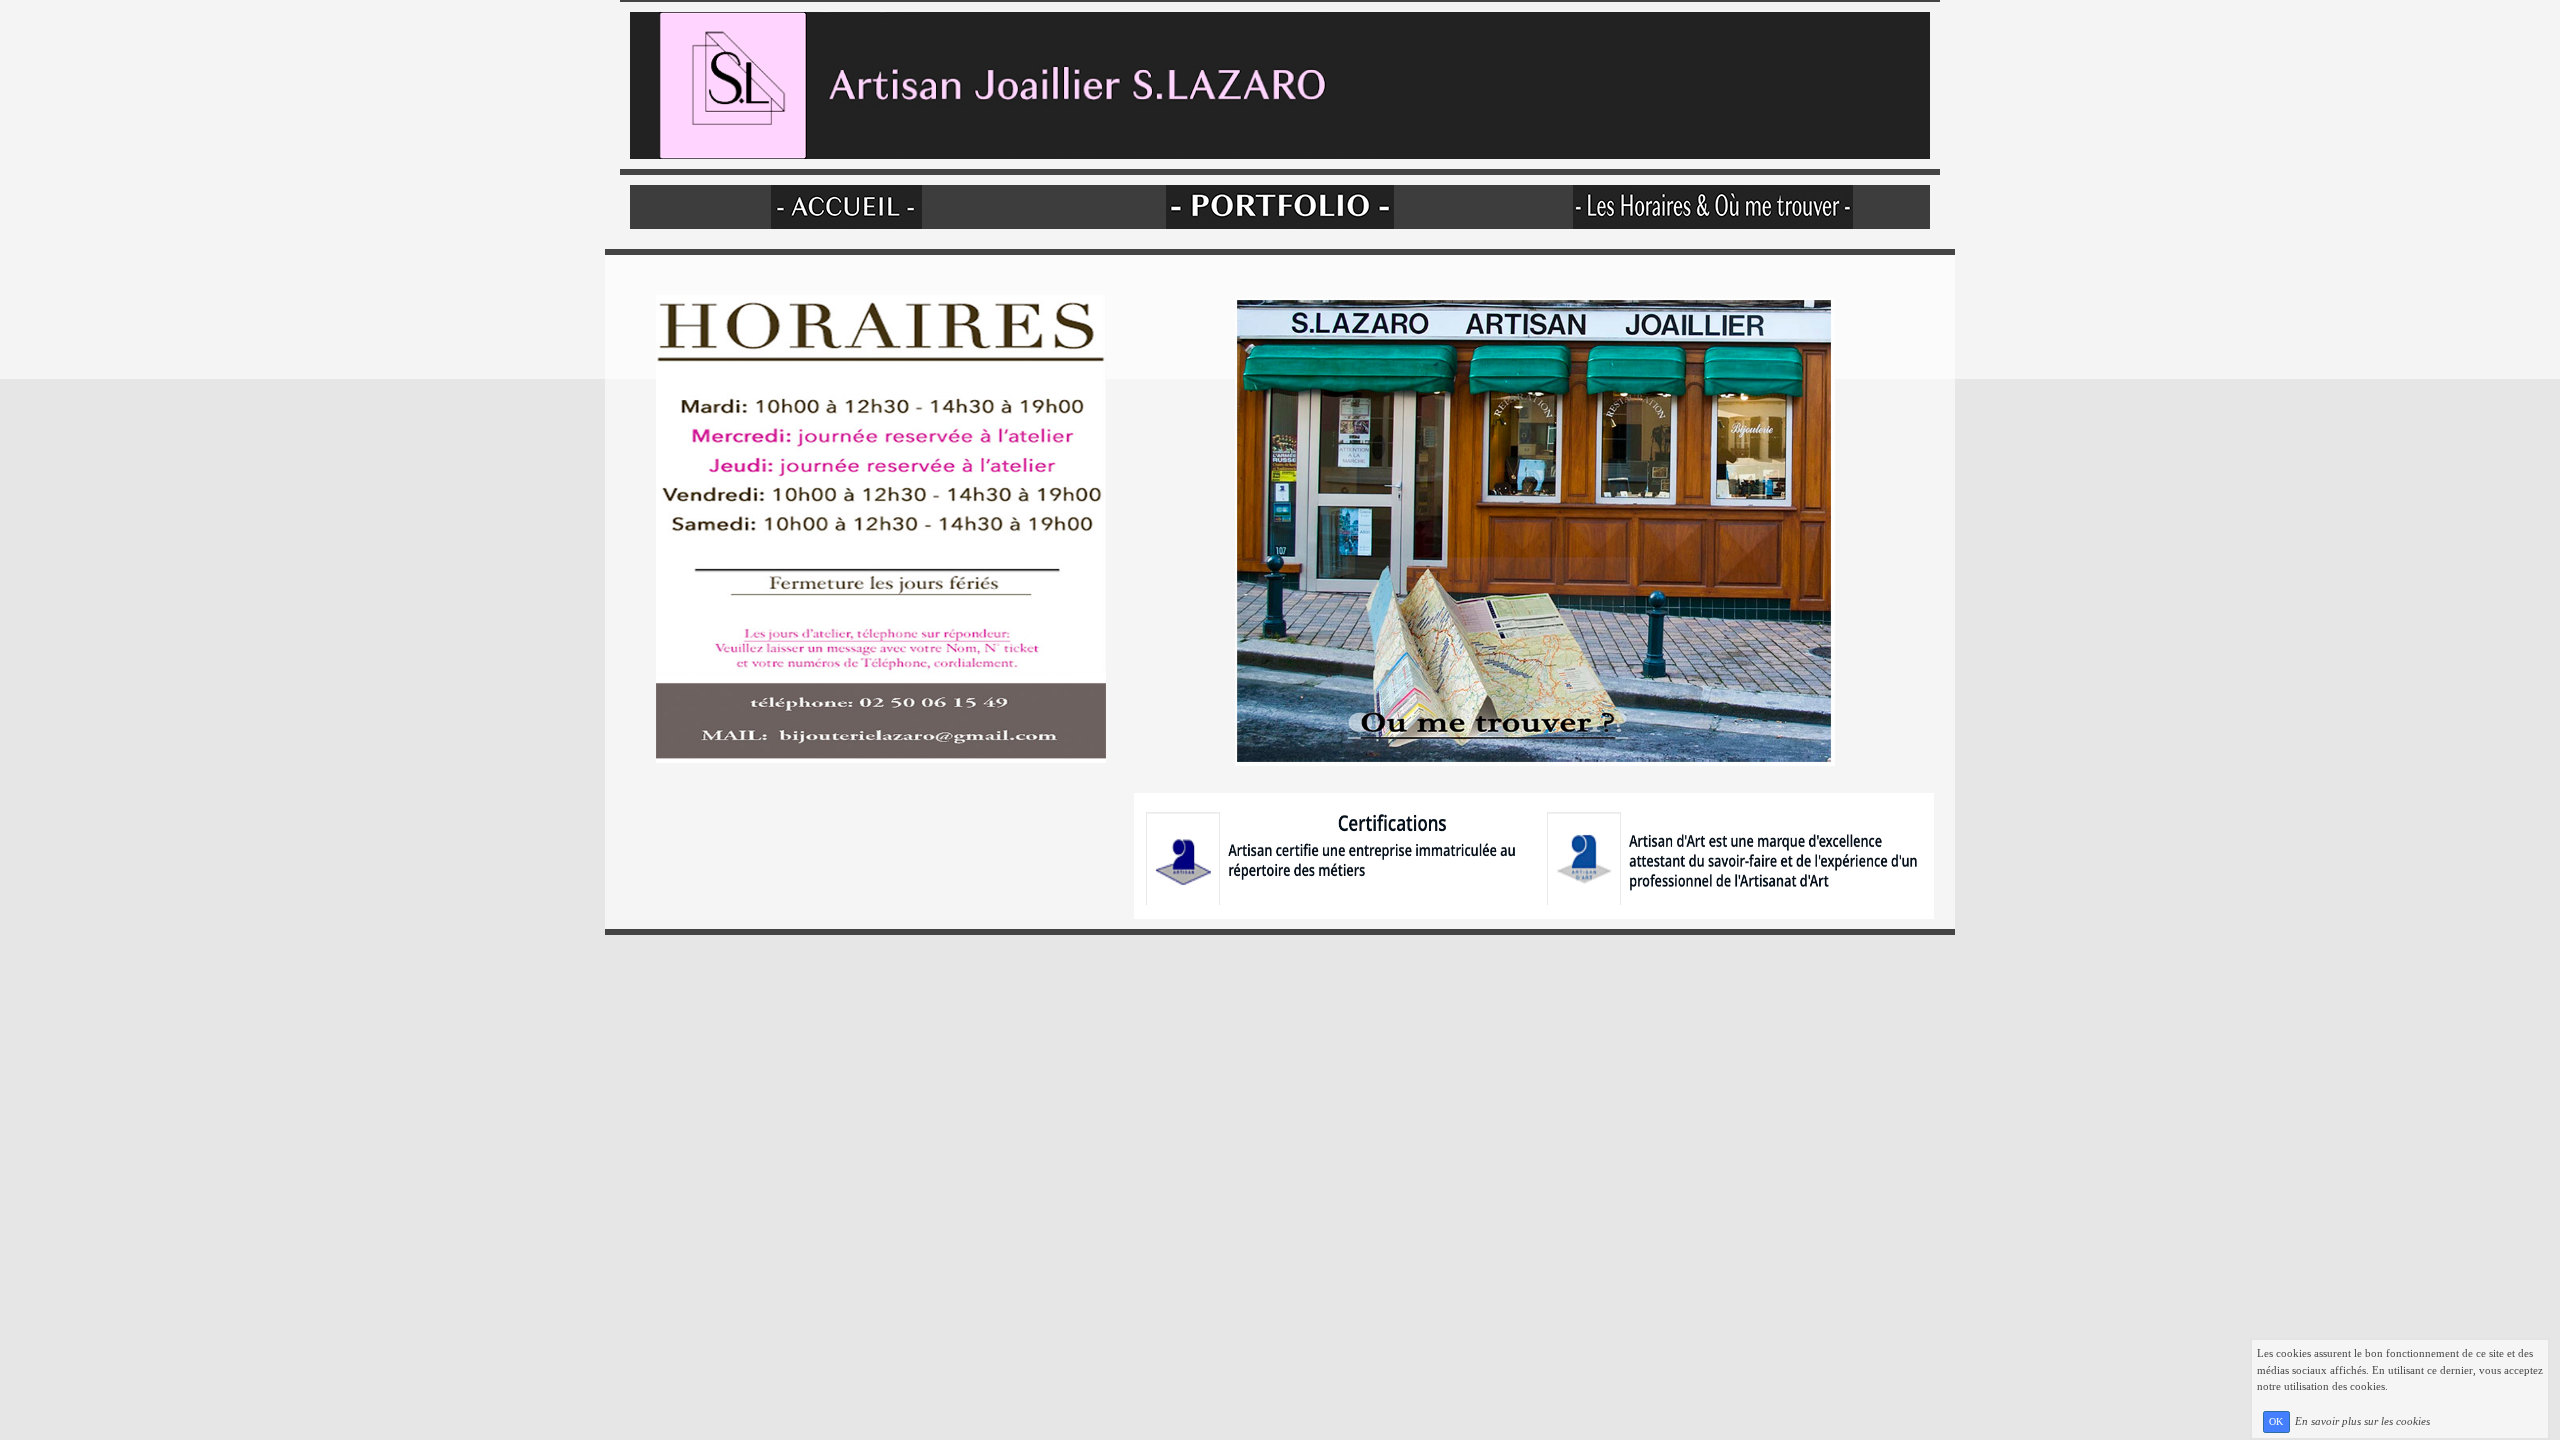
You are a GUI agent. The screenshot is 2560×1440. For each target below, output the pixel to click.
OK (2276, 1421)
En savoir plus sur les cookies (2362, 1421)
